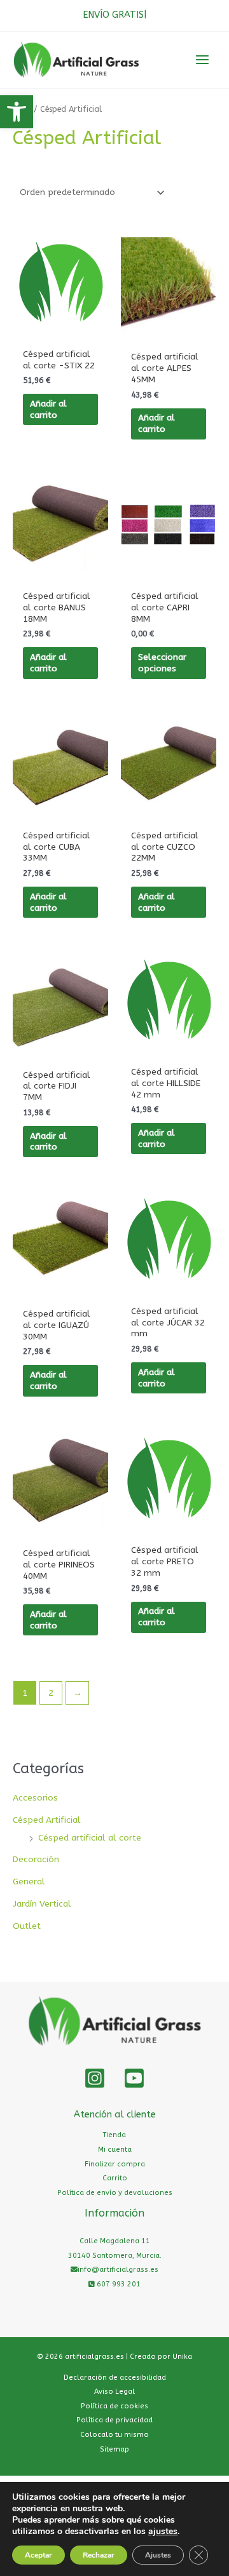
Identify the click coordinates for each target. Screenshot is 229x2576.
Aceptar (38, 2555)
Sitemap (114, 2449)
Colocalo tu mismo (114, 2435)
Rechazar (99, 2555)
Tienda (114, 2135)
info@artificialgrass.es (118, 2270)
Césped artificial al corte (90, 1838)
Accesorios (35, 1798)
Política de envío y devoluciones (115, 2193)
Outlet (27, 1926)
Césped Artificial (47, 1820)
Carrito (115, 2178)
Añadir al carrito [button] (48, 409)
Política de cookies (114, 2406)
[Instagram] (95, 2078)
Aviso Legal (114, 2392)
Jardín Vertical (42, 1904)
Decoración (36, 1859)
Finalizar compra (115, 2164)
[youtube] (134, 2078)
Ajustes (158, 2555)
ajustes (163, 2532)
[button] (17, 112)
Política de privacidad (114, 2420)
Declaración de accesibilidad (115, 2378)
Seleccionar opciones (162, 663)
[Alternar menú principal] (203, 60)
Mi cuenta (115, 2150)
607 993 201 (118, 2284)
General (29, 1882)
